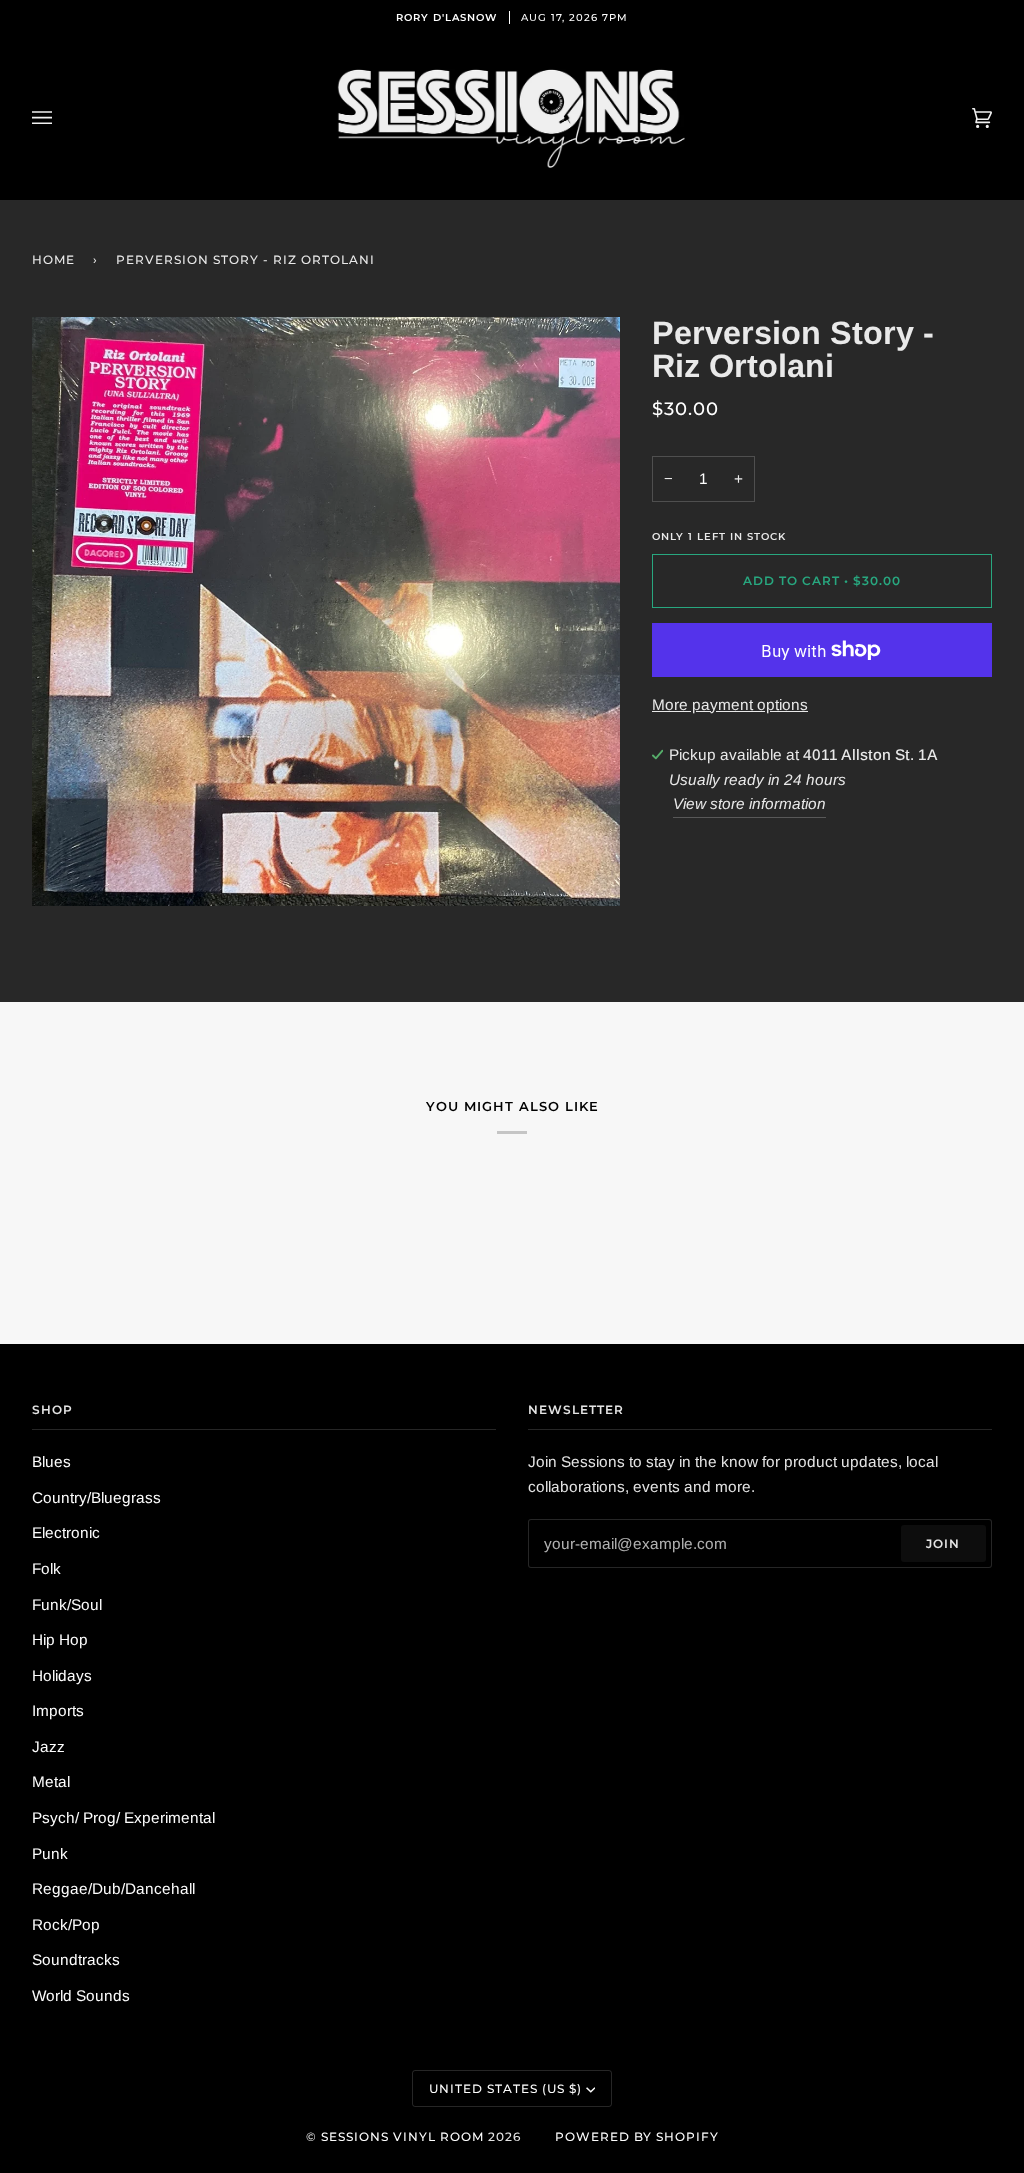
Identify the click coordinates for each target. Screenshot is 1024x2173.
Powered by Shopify (637, 2136)
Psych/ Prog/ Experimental (123, 1817)
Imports (58, 1710)
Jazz (48, 1746)
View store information (749, 803)
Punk (50, 1853)
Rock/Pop (66, 1924)
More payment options (730, 704)
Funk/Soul (67, 1604)
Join (943, 1543)
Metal (51, 1781)
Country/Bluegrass (96, 1497)
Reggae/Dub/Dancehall (113, 1888)
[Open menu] (62, 118)
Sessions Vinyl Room (402, 2136)
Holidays (62, 1675)
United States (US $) (505, 2088)
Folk (46, 1568)
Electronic (66, 1532)
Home (53, 259)
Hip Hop (60, 1639)
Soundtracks (76, 1959)
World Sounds (81, 1995)
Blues (51, 1461)
